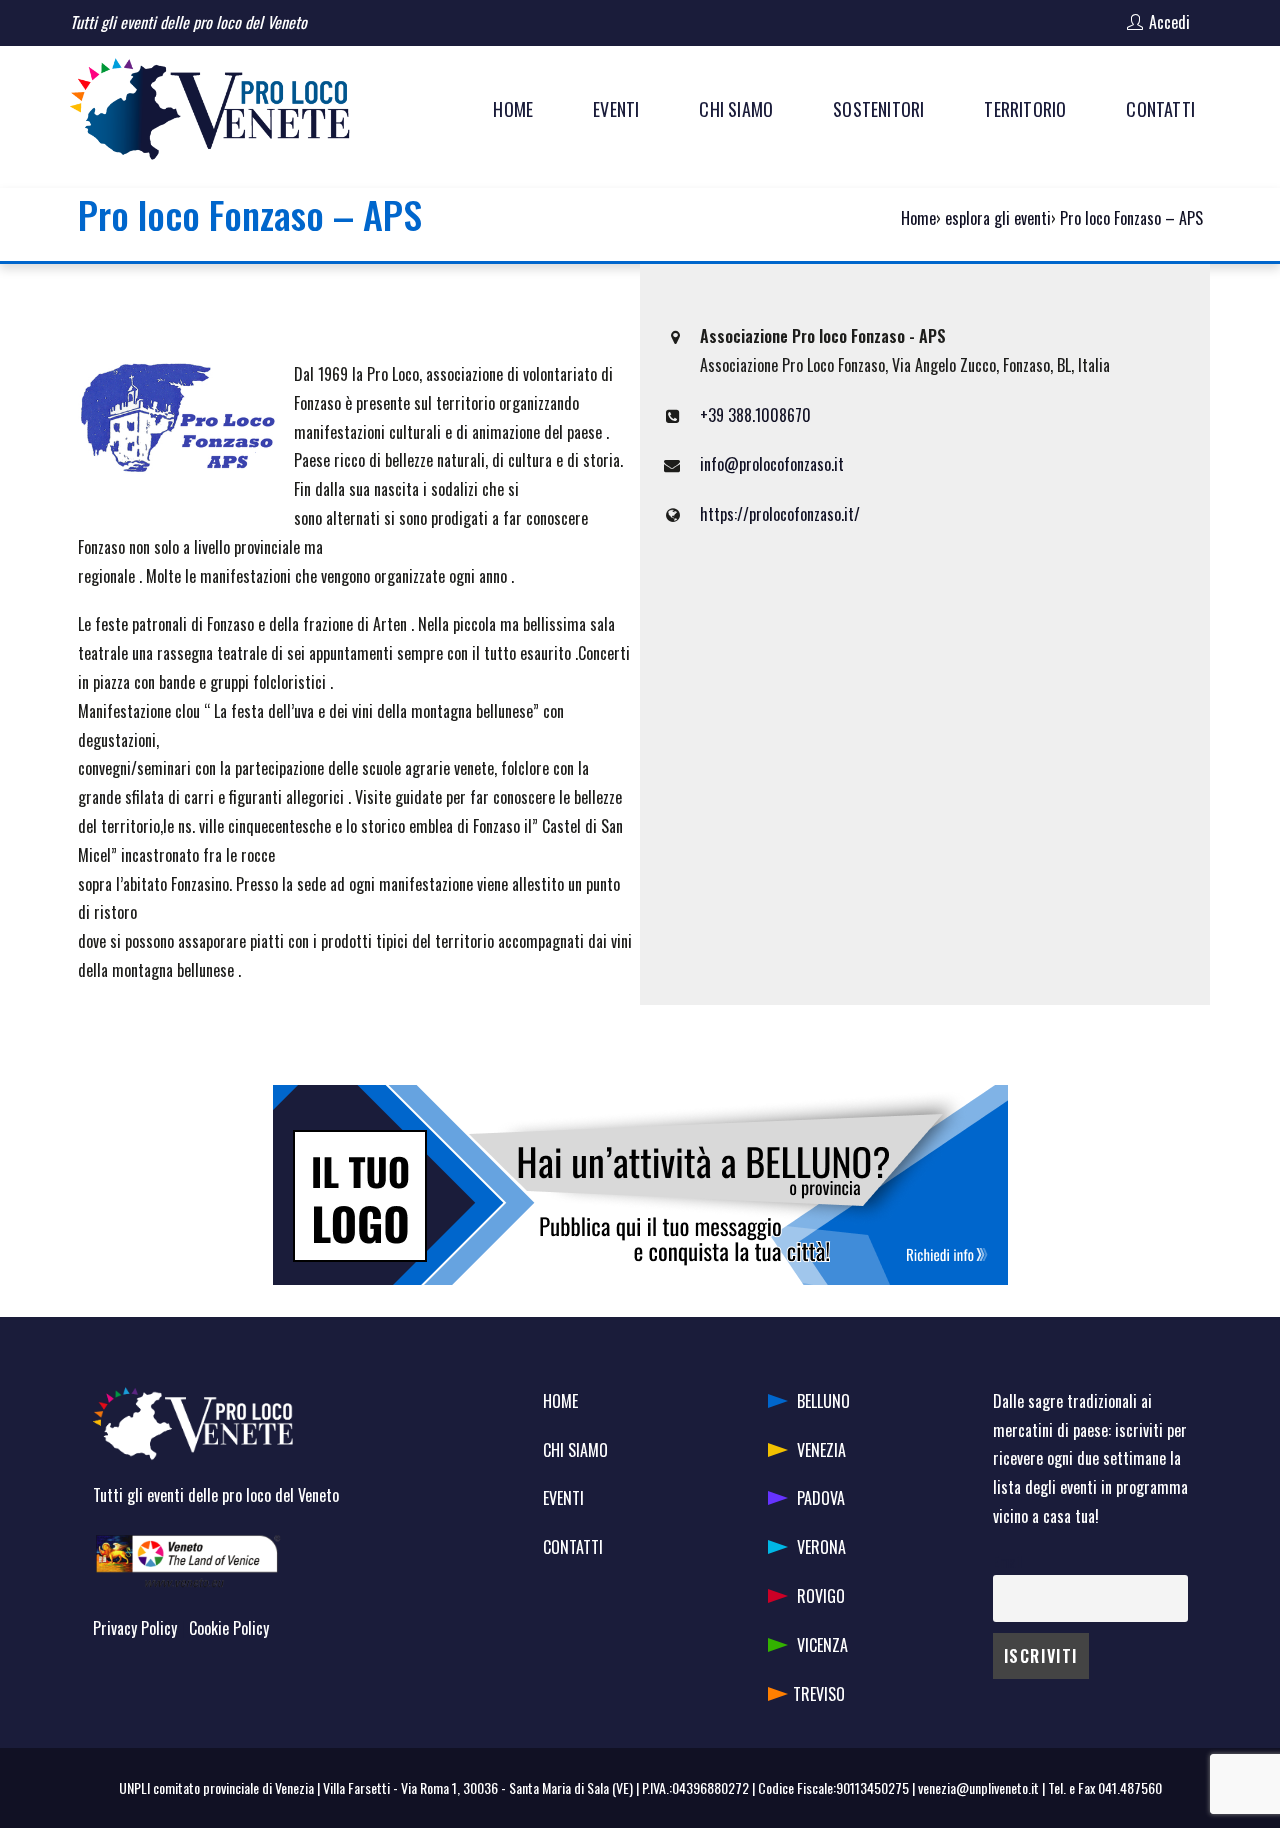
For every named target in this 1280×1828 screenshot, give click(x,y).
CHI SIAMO (575, 1450)
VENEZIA (821, 1450)
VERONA (821, 1547)
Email (1007, 1561)
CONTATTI (573, 1547)
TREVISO (819, 1694)
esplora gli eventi (998, 218)
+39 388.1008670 (755, 415)
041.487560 (1130, 1787)
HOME (560, 1401)
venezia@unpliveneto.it (978, 1787)
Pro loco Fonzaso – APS (1131, 218)
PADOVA (821, 1498)
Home (918, 218)
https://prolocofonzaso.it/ (780, 514)
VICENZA (822, 1645)
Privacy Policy (135, 1628)
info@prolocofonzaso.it (772, 464)
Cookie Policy (229, 1628)
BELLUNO (823, 1401)
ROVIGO (821, 1596)
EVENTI (563, 1498)
